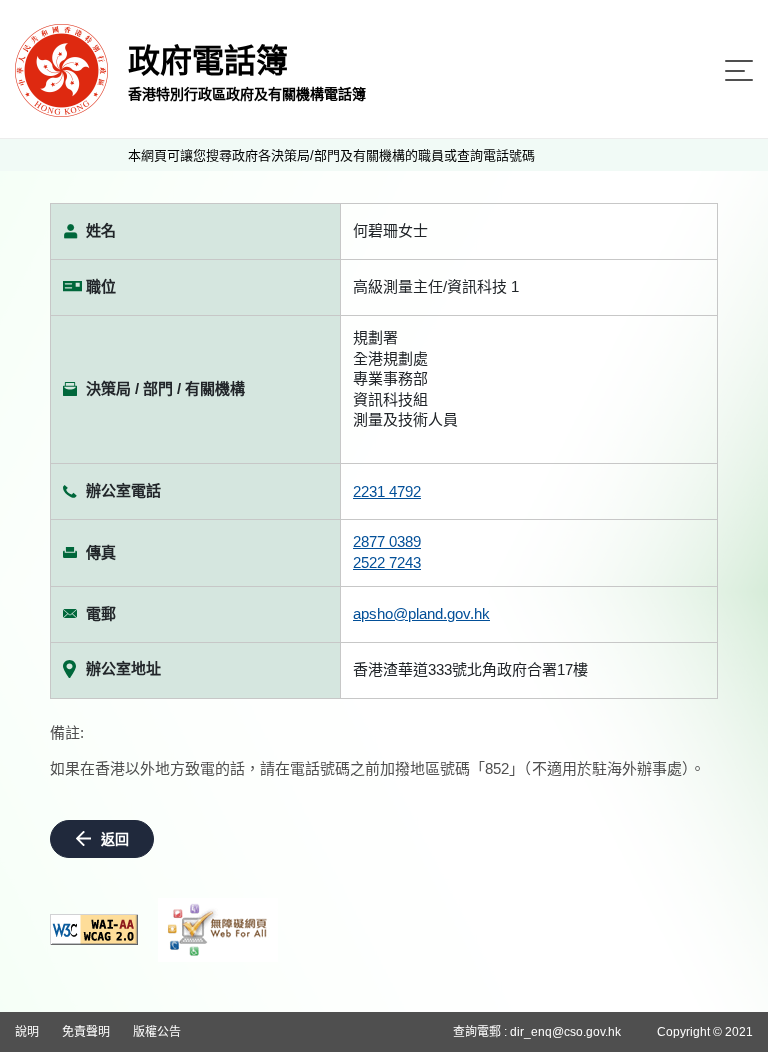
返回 (115, 839)
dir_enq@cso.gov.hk (565, 1032)
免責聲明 (86, 1032)
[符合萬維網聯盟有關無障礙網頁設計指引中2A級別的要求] (94, 929)
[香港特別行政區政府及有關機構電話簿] (61, 69)
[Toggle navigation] (739, 70)
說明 (27, 1032)
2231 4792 (387, 491)
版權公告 (157, 1032)
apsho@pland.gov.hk (421, 613)
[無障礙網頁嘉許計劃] (218, 930)
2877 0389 (387, 541)
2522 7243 (387, 562)
